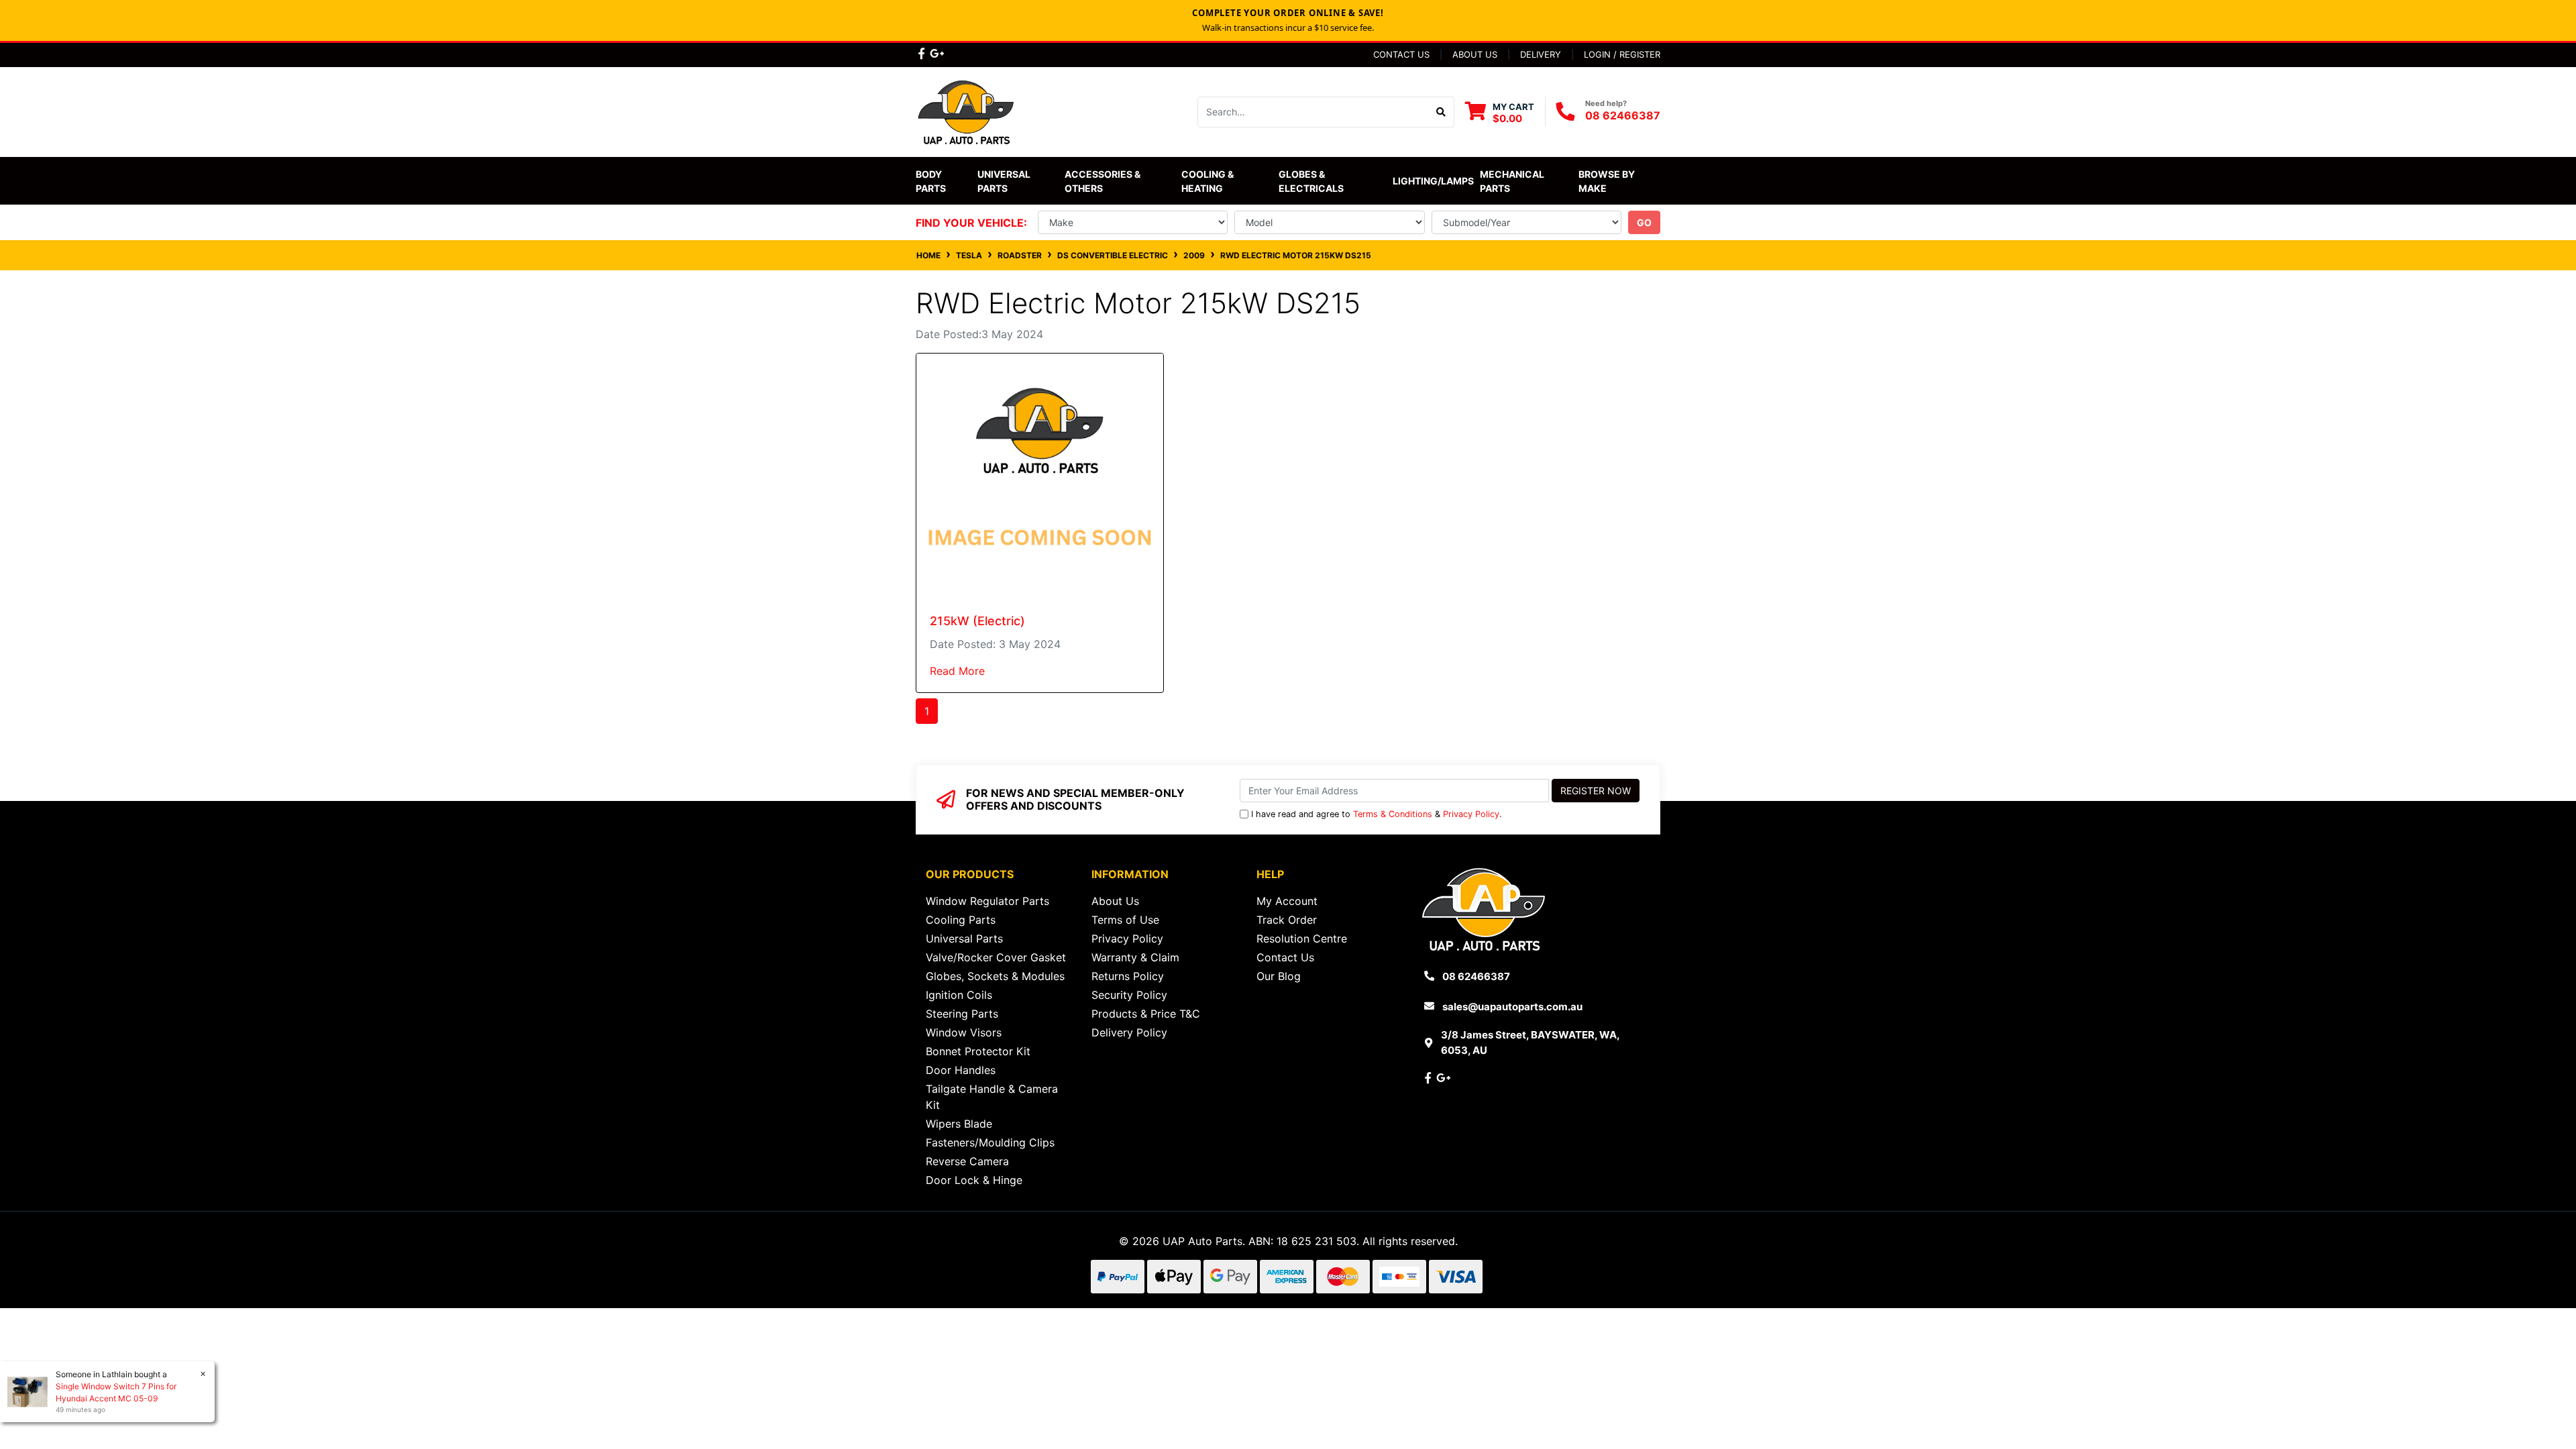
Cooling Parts (961, 920)
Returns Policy (1128, 976)
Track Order (1287, 920)
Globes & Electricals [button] (1311, 181)
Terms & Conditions (1393, 814)
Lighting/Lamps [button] (1433, 181)
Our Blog (1279, 976)
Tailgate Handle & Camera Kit (992, 1097)
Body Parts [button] (931, 181)
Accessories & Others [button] (1104, 181)
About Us (1475, 54)
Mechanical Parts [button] (1513, 181)
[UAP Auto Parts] (966, 111)
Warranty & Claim (1135, 957)
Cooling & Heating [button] (1209, 181)
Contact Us (1401, 54)
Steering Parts (962, 1014)
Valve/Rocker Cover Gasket (996, 957)
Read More (957, 671)
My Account (1287, 901)
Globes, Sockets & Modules (995, 976)
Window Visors (964, 1032)
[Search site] (1441, 112)
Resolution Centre (1302, 938)
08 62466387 (1623, 115)
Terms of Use (1125, 920)
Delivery (1541, 54)
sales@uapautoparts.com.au (1512, 1007)
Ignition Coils (959, 995)
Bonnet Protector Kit (978, 1051)
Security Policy (1129, 995)
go (1644, 222)
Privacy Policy (1471, 814)
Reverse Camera (967, 1161)
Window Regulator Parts (987, 901)
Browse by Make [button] (1608, 181)
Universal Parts (1005, 181)
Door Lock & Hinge (974, 1180)
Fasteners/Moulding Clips (990, 1142)
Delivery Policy (1129, 1032)
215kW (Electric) (977, 621)
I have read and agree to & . (1377, 814)
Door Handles (961, 1070)
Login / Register (1622, 54)
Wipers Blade (959, 1124)
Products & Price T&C (1146, 1014)
